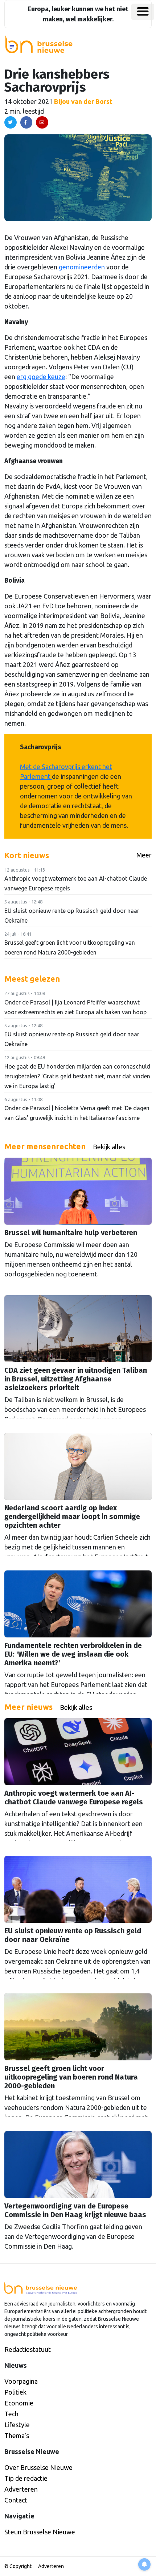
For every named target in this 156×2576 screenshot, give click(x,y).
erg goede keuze (41, 377)
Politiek (15, 2392)
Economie (19, 2403)
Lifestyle (17, 2425)
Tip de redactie (26, 2478)
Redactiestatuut (28, 2349)
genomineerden (83, 267)
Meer (144, 855)
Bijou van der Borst (83, 101)
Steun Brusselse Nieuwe (40, 2532)
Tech (11, 2414)
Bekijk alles (109, 1147)
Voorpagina (21, 2381)
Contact (16, 2500)
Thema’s (17, 2436)
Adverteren (21, 2489)
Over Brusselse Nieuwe (38, 2467)
